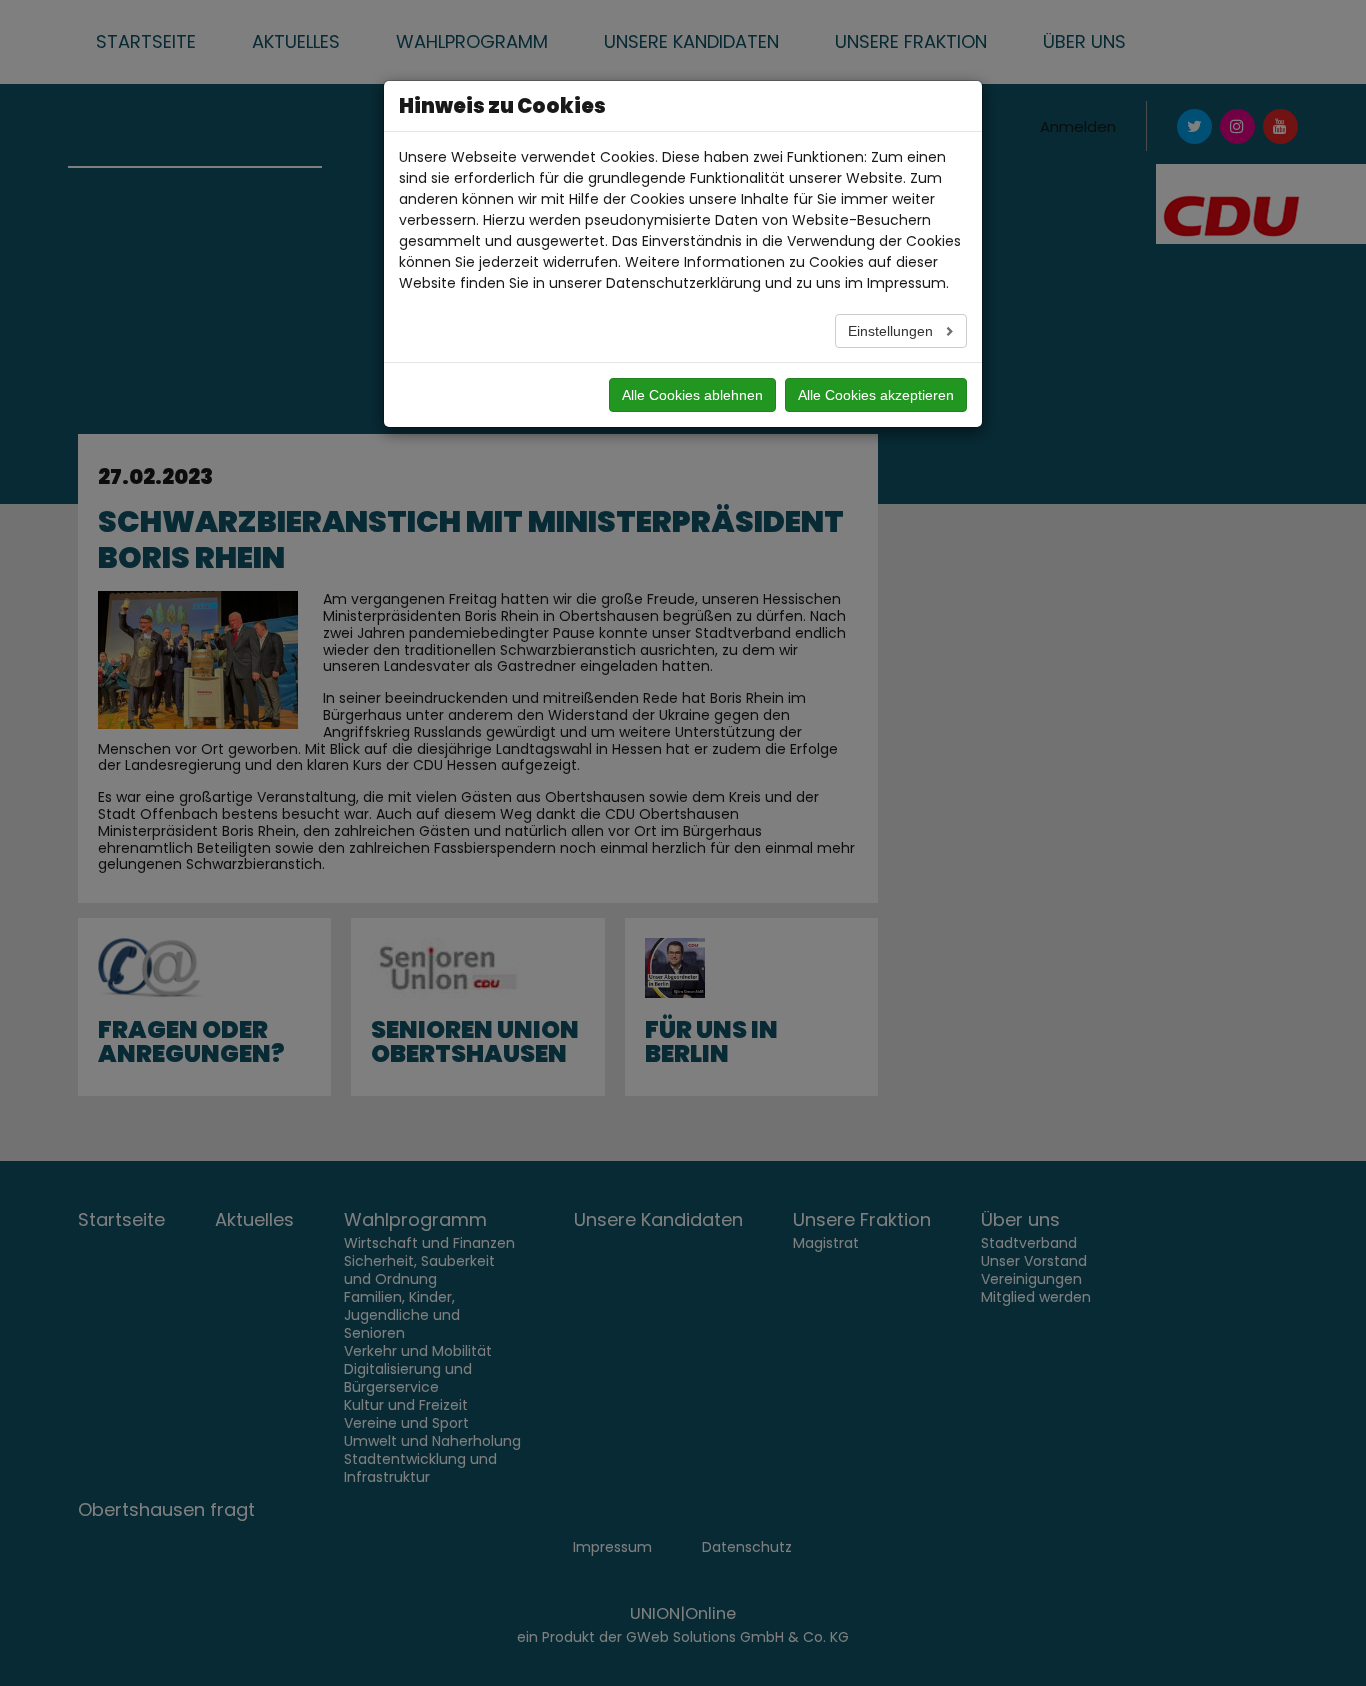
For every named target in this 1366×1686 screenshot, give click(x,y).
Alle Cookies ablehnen (692, 395)
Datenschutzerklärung (683, 283)
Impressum (906, 283)
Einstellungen (892, 331)
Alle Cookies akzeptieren (876, 395)
